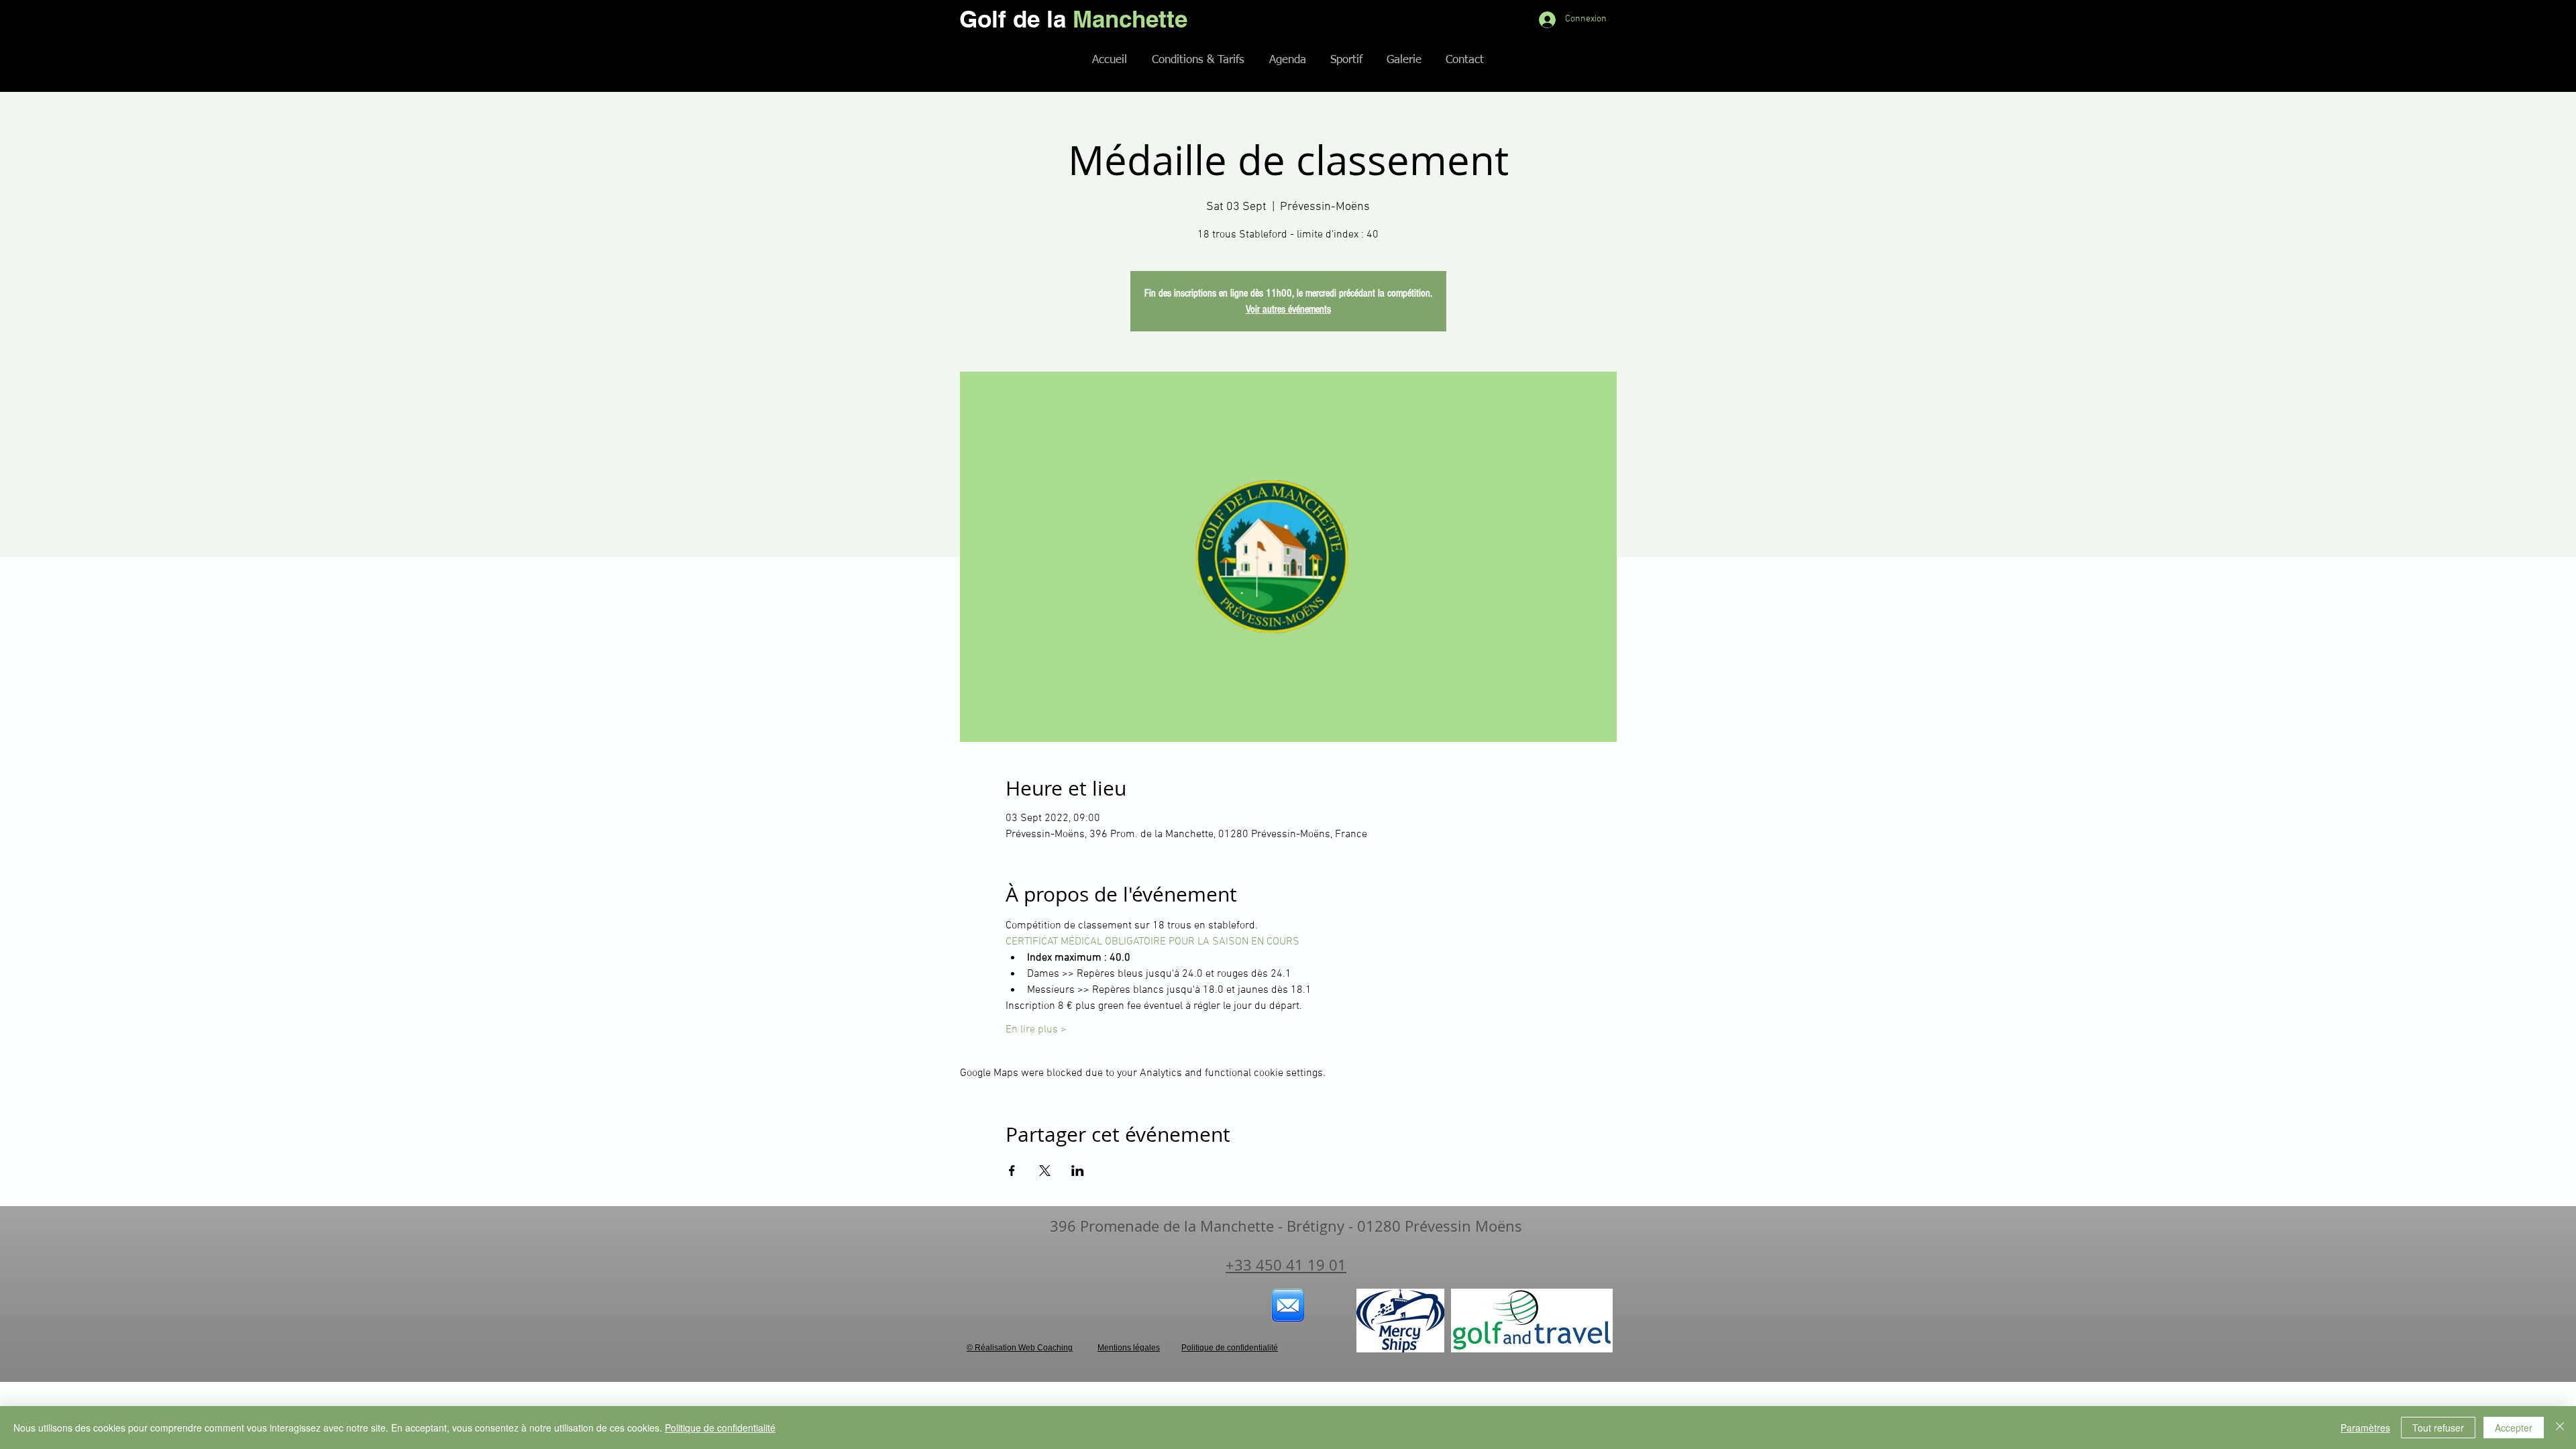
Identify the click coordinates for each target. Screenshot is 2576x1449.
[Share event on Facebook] (1012, 1171)
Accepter (2514, 1428)
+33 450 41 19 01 (1286, 1265)
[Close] (2560, 1428)
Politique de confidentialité (720, 1428)
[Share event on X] (1045, 1171)
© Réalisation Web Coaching (1020, 1348)
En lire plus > (1036, 1030)
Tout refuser (2438, 1428)
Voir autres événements (1288, 309)
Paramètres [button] (2365, 1428)
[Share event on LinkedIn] (1078, 1171)
